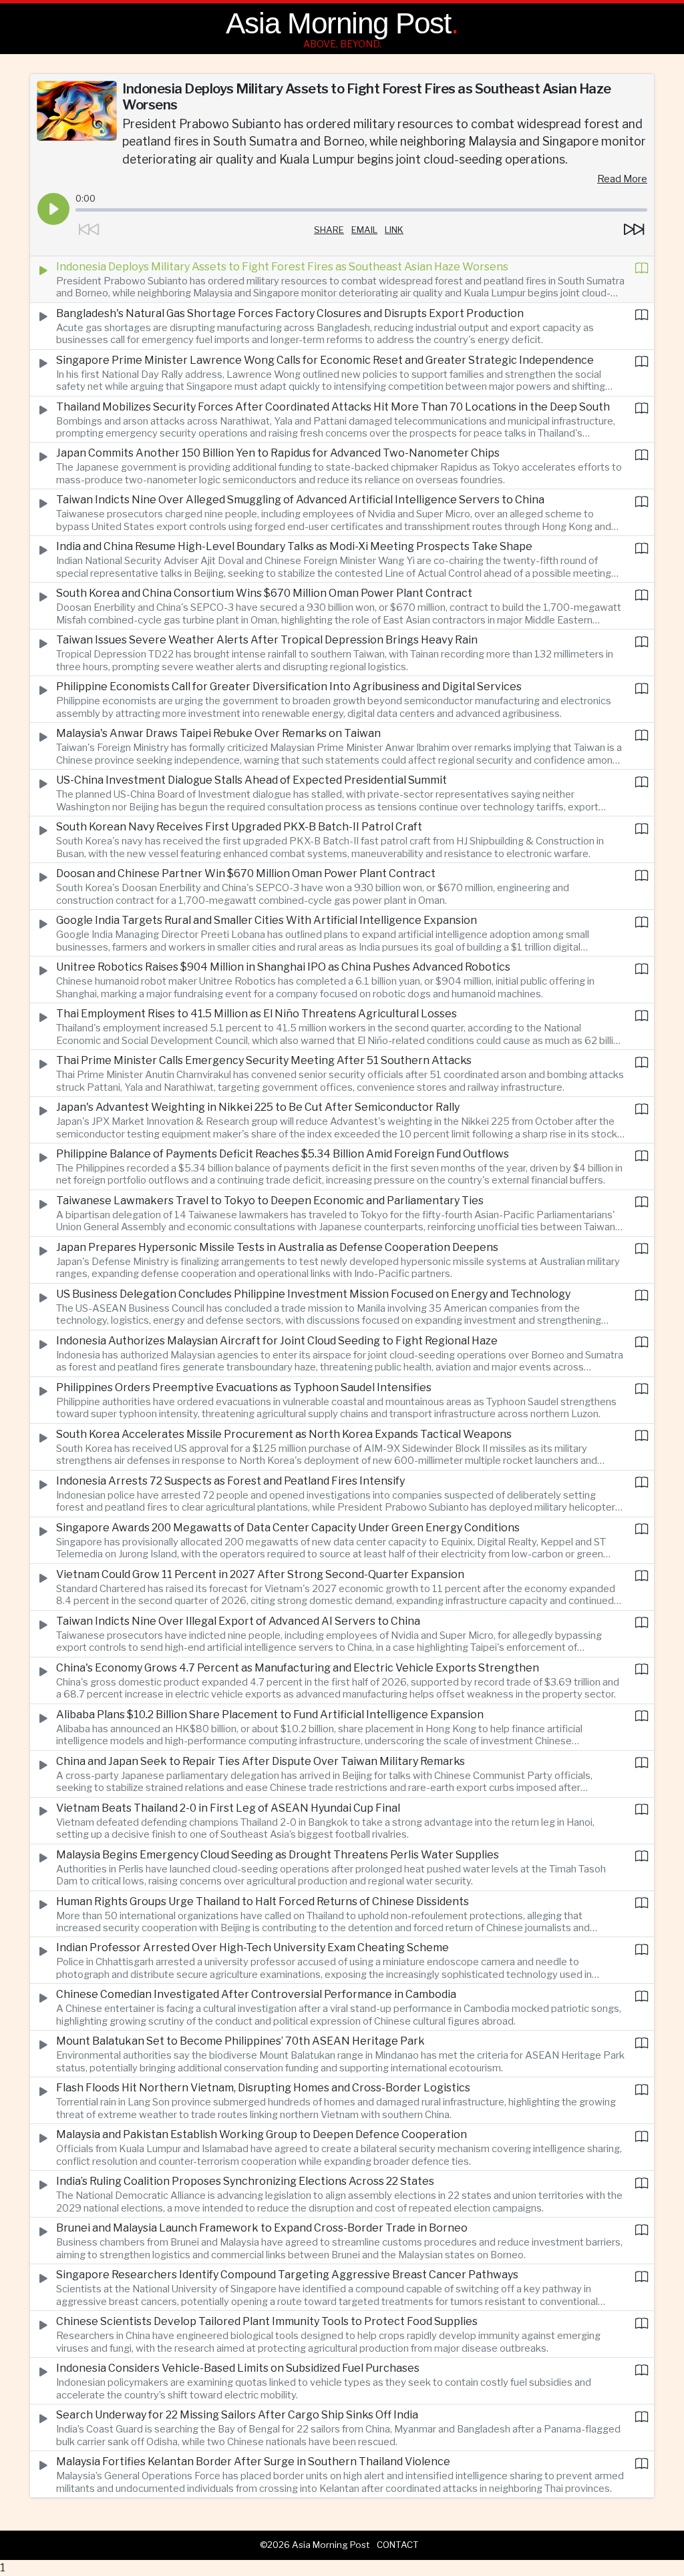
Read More (622, 179)
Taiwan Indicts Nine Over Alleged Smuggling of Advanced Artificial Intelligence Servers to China (300, 500)
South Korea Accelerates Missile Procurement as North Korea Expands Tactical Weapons (284, 1434)
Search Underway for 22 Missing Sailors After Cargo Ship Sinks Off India (237, 2415)
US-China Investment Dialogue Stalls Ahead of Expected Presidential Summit (251, 780)
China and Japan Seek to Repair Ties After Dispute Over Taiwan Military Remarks (261, 1761)
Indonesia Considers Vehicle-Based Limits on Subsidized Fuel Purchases (238, 2368)
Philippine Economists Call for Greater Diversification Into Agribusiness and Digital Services (289, 687)
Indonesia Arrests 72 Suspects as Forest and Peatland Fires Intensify (230, 1481)
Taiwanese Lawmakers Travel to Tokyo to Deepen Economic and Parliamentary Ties (270, 1201)
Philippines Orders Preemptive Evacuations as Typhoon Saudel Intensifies (244, 1387)
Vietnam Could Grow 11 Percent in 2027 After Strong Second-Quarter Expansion (260, 1574)
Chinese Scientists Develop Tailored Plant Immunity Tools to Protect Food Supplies (267, 2321)
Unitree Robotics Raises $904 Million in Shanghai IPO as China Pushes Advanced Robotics (283, 967)
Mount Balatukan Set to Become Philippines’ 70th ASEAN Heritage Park (240, 2041)
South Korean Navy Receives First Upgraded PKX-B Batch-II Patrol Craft (239, 827)
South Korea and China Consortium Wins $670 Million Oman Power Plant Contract (264, 593)
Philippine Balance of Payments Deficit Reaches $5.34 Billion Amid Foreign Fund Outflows (283, 1154)
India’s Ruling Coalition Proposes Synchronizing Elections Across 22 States (245, 2181)
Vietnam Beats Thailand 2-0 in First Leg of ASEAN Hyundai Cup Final (228, 1808)
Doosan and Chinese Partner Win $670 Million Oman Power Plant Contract (246, 873)
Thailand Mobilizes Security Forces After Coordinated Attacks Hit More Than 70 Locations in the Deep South (333, 407)
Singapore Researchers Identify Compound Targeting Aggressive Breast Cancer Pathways (287, 2275)
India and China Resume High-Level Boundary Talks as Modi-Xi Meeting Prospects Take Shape (294, 546)
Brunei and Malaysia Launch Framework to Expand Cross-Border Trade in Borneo (262, 2228)
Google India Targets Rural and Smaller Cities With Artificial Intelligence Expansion (267, 920)
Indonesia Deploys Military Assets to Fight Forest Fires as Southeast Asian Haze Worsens (282, 267)
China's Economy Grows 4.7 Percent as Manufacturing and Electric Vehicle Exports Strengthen (298, 1668)
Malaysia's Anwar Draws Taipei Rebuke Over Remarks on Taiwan (218, 733)
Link (394, 230)
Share (329, 230)
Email (364, 230)
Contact (398, 2545)
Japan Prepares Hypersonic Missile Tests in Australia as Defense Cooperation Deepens (277, 1247)
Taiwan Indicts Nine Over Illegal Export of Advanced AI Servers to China (238, 1621)
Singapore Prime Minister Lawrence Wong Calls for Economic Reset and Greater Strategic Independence (325, 360)
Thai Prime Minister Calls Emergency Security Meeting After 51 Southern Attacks (264, 1060)
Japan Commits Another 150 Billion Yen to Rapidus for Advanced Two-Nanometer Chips (278, 453)
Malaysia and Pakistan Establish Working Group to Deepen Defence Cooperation (262, 2134)
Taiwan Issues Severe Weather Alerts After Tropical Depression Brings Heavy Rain (267, 640)
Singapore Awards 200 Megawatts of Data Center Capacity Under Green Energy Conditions (288, 1528)
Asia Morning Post (338, 23)
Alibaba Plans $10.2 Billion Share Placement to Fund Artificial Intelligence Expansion (270, 1715)
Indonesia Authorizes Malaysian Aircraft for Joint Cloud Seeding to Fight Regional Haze (277, 1341)
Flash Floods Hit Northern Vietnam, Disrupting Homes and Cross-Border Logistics (263, 2088)
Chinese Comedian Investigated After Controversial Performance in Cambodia (256, 1994)
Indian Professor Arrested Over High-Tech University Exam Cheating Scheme (252, 1948)
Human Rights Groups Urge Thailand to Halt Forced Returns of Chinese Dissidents (263, 1901)
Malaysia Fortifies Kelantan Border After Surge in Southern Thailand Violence (253, 2462)
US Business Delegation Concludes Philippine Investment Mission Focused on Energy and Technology (313, 1294)
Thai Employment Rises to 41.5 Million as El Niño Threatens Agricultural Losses (256, 1014)
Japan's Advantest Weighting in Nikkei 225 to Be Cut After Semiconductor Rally (258, 1107)
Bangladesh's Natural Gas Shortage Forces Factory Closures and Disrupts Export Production (290, 313)
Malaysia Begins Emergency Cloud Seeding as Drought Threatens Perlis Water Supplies (278, 1855)
